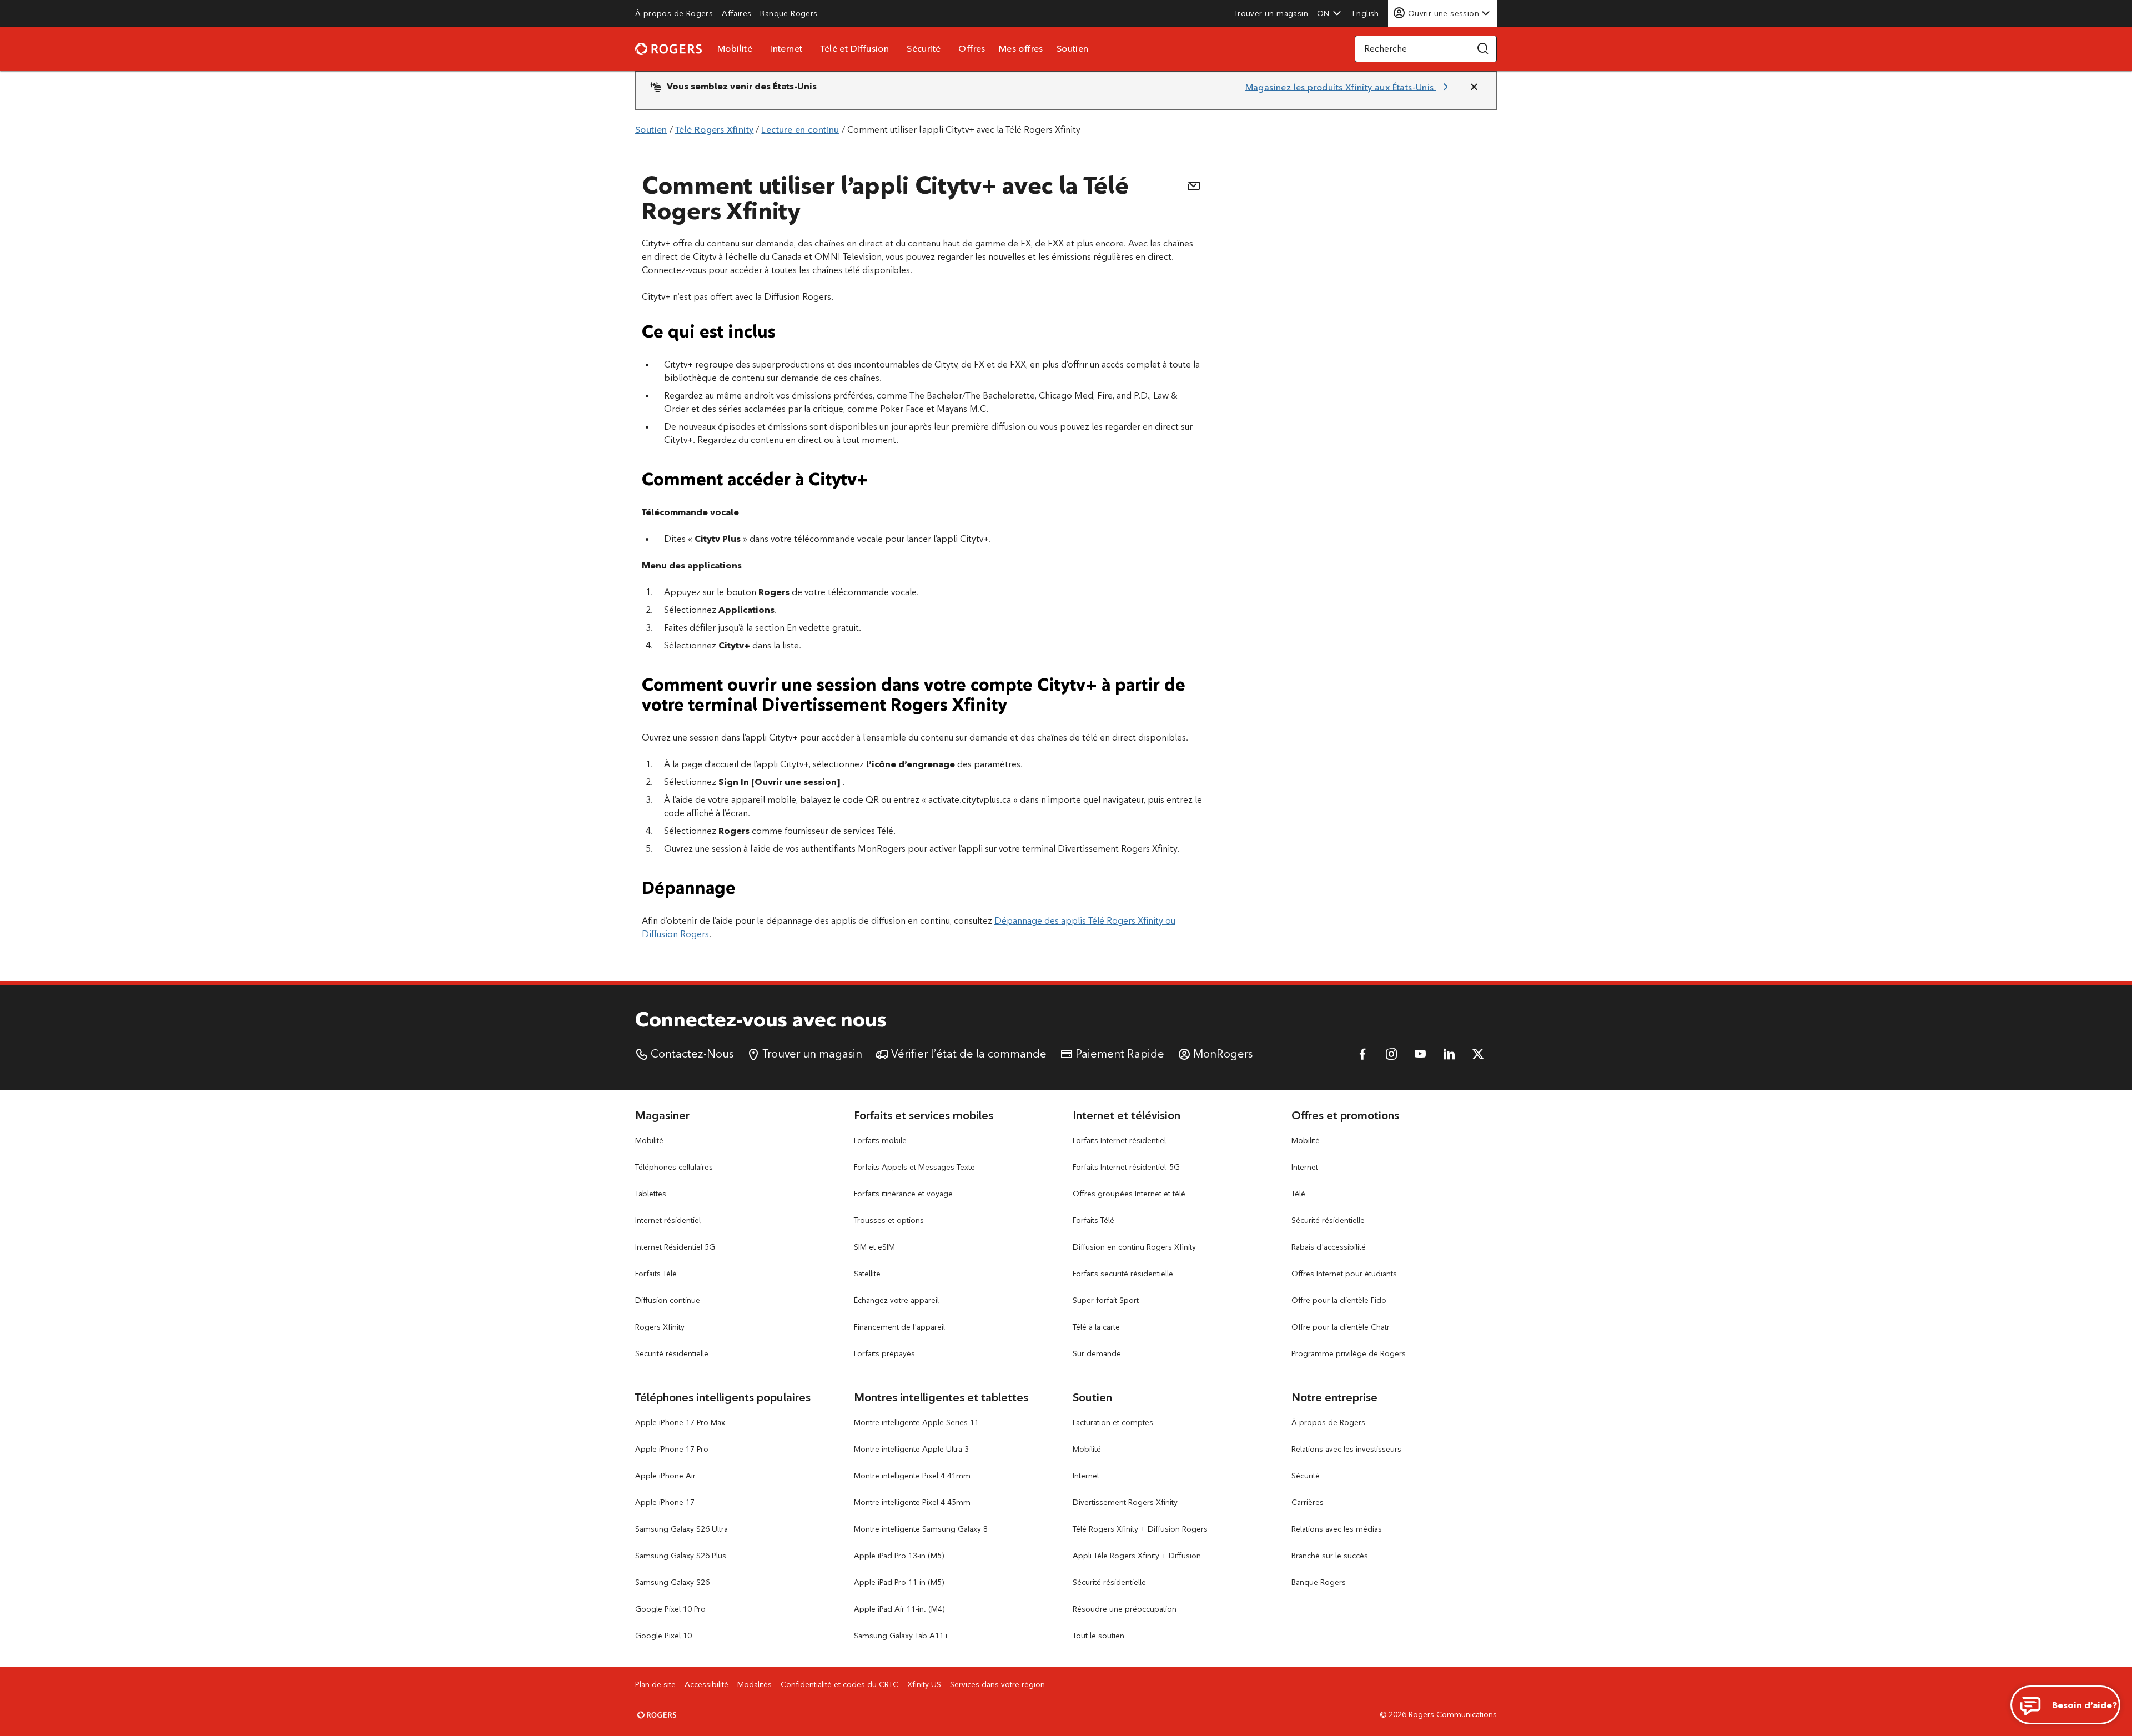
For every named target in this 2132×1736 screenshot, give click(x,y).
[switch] (1367, 13)
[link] (674, 13)
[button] (1329, 13)
